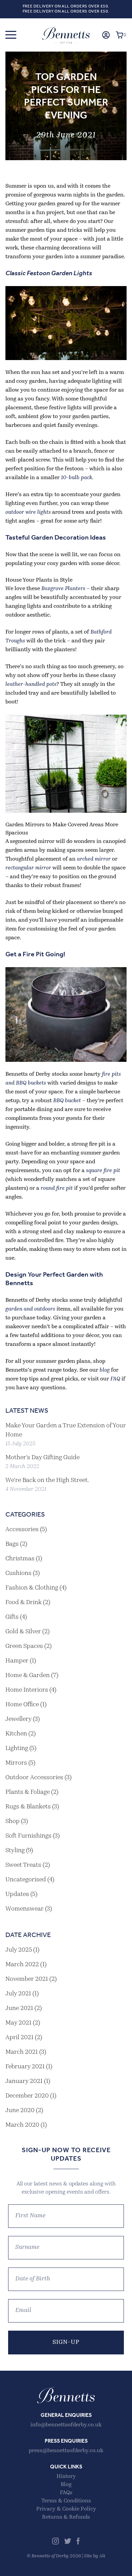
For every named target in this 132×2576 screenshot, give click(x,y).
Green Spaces (24, 1647)
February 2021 (25, 2067)
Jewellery (18, 1719)
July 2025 (19, 1950)
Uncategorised (26, 1880)
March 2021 (22, 2052)
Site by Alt (95, 2556)
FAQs (66, 2493)
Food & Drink (24, 1603)
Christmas (20, 1559)
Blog (66, 2485)
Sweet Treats (23, 1865)
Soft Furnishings (28, 1836)
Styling (15, 1851)
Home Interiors (27, 1690)
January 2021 (24, 2082)
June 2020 (20, 2111)
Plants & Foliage (28, 1792)
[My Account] (106, 35)
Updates (17, 1895)
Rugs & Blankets (28, 1807)
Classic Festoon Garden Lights (49, 274)
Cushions (18, 1574)
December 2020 (27, 2096)
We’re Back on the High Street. (47, 1481)
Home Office (22, 1705)
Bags (12, 1544)
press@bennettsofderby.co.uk (66, 2451)
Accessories (22, 1530)
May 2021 (18, 2023)
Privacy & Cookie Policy (66, 2509)
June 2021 (19, 2009)
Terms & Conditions (66, 2501)
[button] (11, 35)
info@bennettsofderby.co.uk (66, 2425)
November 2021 (27, 1979)
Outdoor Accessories (34, 1778)
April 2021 (19, 2038)
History (66, 2477)
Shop (13, 1822)
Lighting (17, 1749)
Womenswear (25, 1909)
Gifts (12, 1617)
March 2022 (22, 1965)
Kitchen (16, 1734)
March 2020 (22, 2125)
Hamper (17, 1661)
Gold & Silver (23, 1632)
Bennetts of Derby (66, 35)
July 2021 (18, 1994)
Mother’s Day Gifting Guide (42, 1458)
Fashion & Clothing (32, 1588)
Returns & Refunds (66, 2517)
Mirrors (16, 1763)
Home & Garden (28, 1676)
